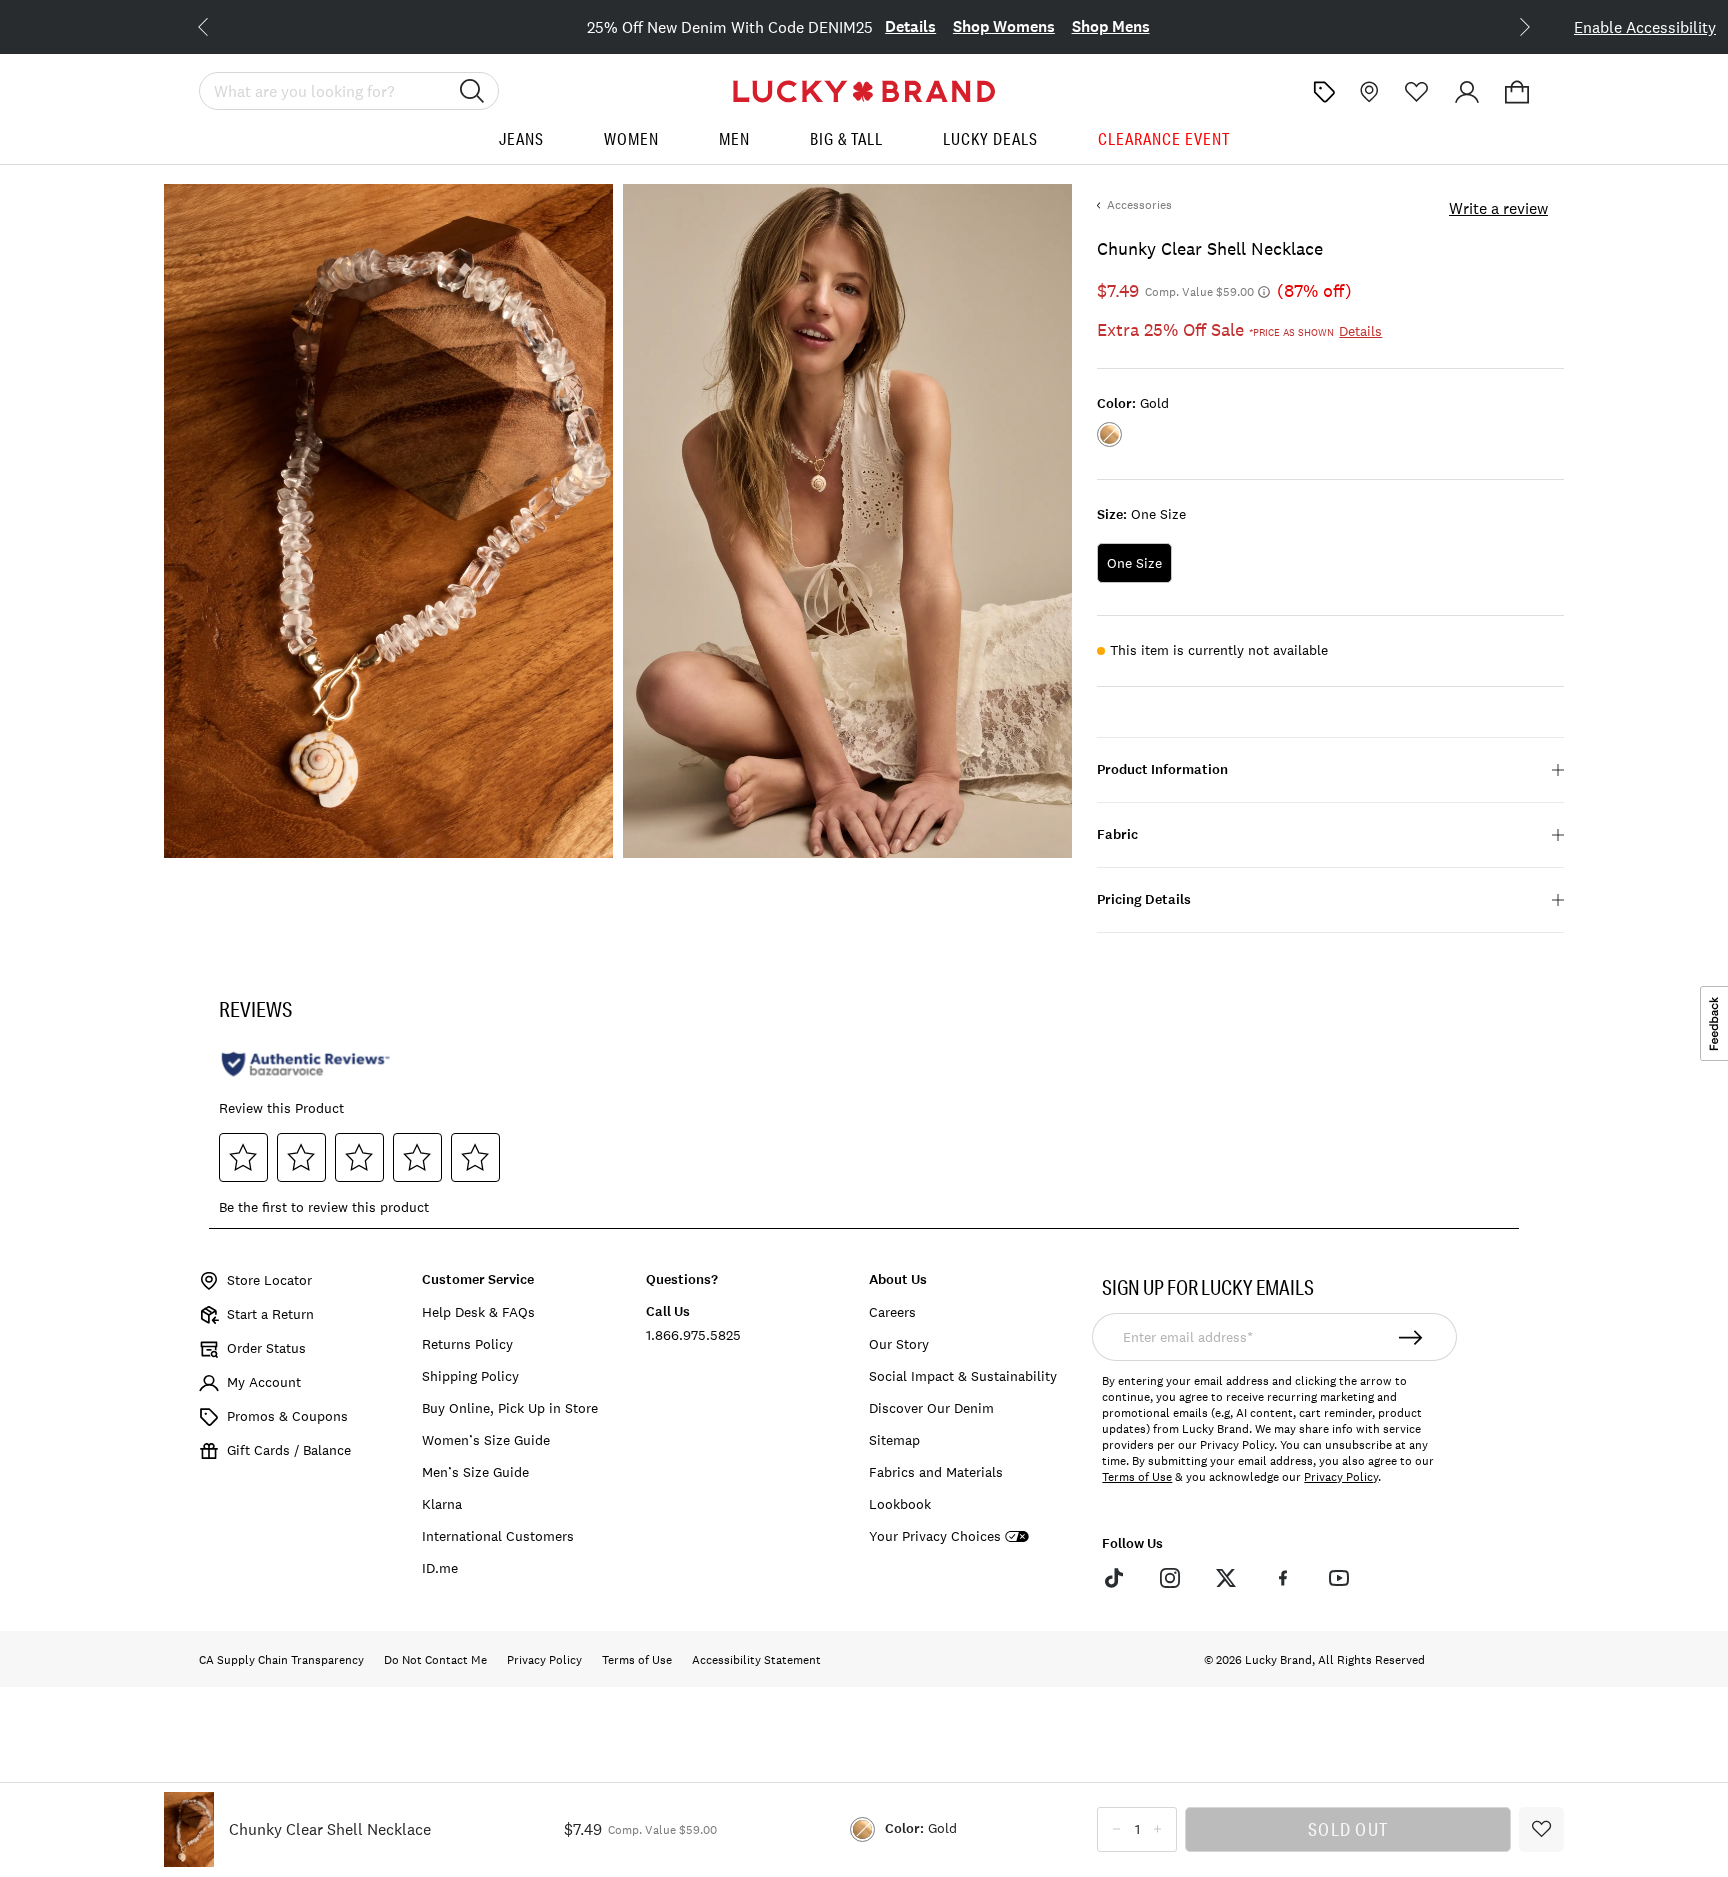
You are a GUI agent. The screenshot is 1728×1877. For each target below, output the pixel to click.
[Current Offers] (1324, 92)
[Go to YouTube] (1339, 1578)
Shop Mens (1111, 26)
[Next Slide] (1509, 25)
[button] (1517, 92)
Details (910, 26)
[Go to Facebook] (1282, 1578)
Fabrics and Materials (936, 1472)
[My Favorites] (1417, 92)
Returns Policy (467, 1344)
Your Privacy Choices (935, 1536)
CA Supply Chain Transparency (281, 1660)
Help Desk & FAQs (478, 1312)
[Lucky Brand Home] (864, 91)
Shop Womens (1004, 26)
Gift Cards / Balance (289, 1450)
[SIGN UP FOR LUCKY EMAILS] (1411, 1337)
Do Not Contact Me (435, 1660)
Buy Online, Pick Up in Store (510, 1408)
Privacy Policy (1341, 1477)
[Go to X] (1226, 1578)
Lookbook (900, 1504)
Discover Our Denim (931, 1408)
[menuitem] (521, 146)
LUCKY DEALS (990, 139)
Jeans (521, 139)
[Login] (1467, 92)
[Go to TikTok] (1113, 1578)
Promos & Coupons (287, 1416)
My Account (264, 1382)
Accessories (1139, 205)
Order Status (266, 1348)
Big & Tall (846, 139)
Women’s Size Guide (486, 1440)
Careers (892, 1312)
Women (631, 139)
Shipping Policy (470, 1376)
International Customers (498, 1536)
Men (734, 139)
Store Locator (269, 1280)
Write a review (1498, 208)
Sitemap (894, 1440)
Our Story (899, 1344)
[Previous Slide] (219, 25)
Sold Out (1348, 1829)
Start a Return (270, 1314)
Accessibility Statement (756, 1660)
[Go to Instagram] (1170, 1578)
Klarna (442, 1504)
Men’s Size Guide (475, 1472)
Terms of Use (1137, 1477)
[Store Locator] (1367, 92)
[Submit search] (472, 91)
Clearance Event (1164, 139)
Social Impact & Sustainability (963, 1376)
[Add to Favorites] (1541, 1829)
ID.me (440, 1568)
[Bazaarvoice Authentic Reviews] (305, 1064)
